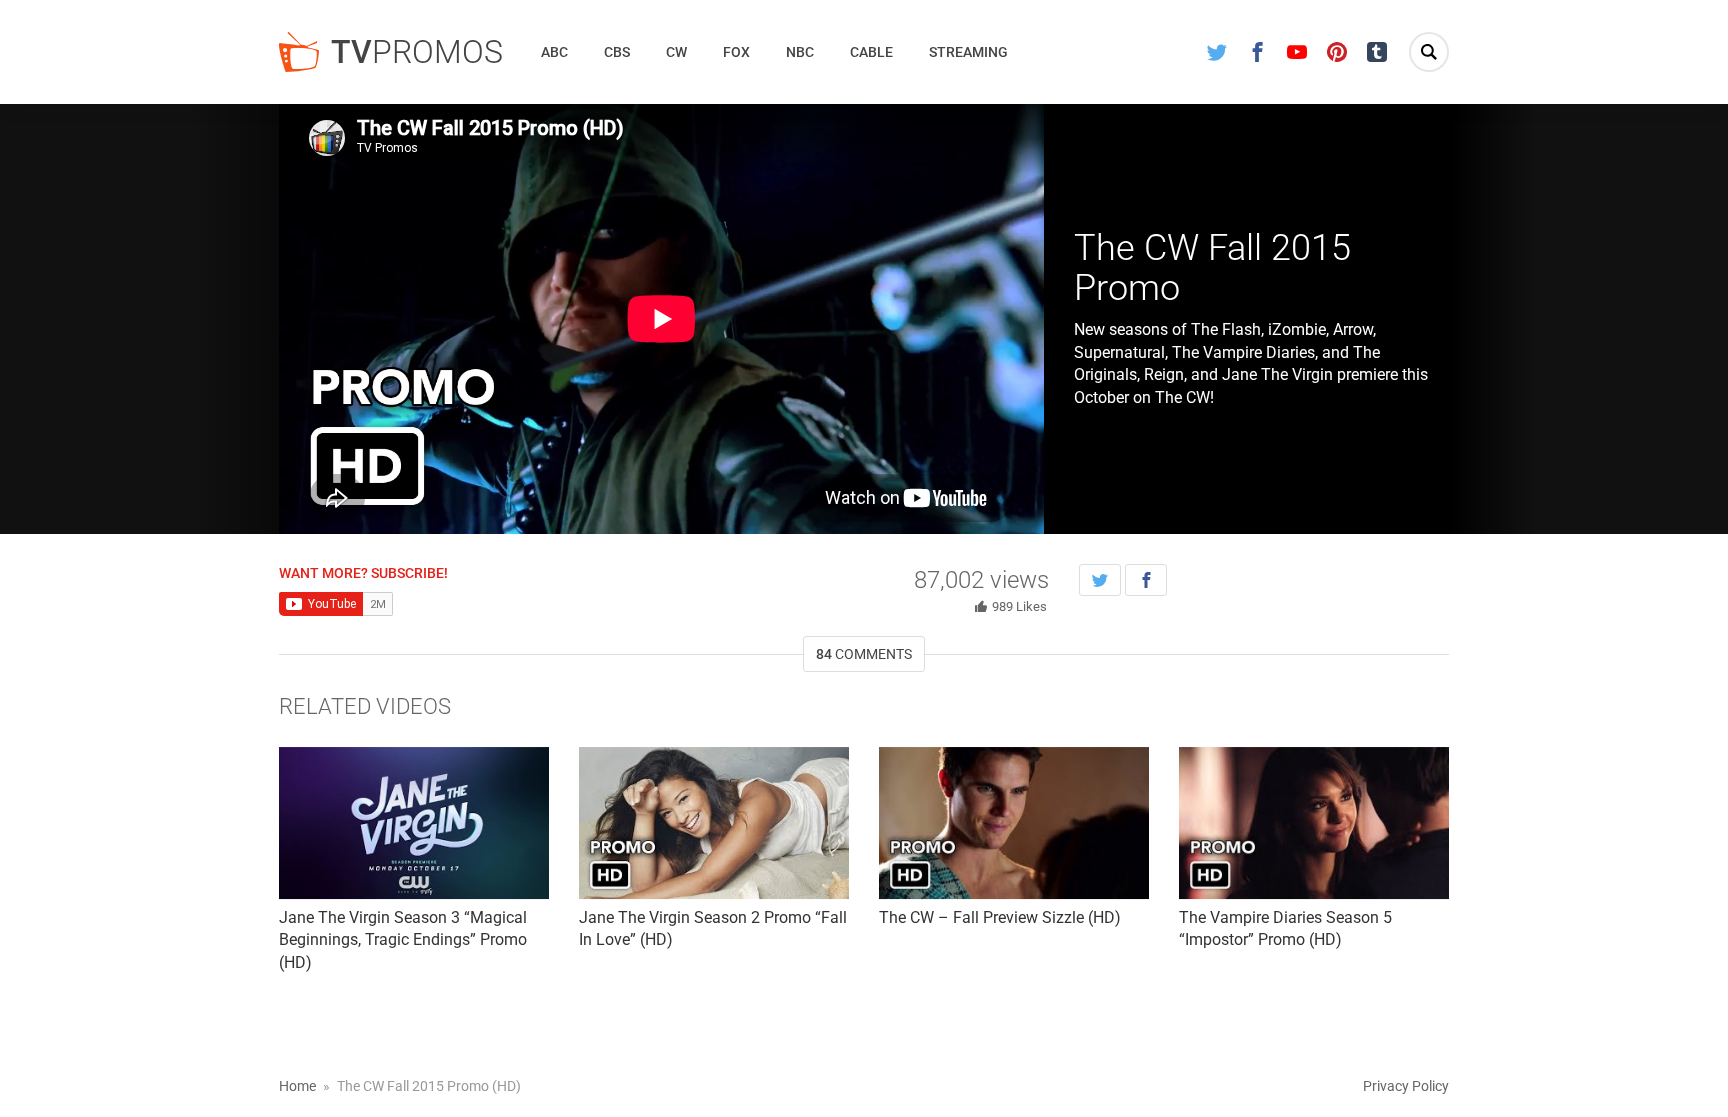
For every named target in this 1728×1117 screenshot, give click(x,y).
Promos (417, 52)
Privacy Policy (1406, 1086)
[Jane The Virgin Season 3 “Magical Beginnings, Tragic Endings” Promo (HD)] (414, 823)
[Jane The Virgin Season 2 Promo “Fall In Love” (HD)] (714, 823)
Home (297, 1086)
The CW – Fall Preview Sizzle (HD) (1000, 917)
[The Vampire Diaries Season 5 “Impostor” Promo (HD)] (1314, 823)
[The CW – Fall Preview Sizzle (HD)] (1014, 823)
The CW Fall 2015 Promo (1212, 268)
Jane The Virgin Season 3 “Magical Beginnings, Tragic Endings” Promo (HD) (403, 940)
